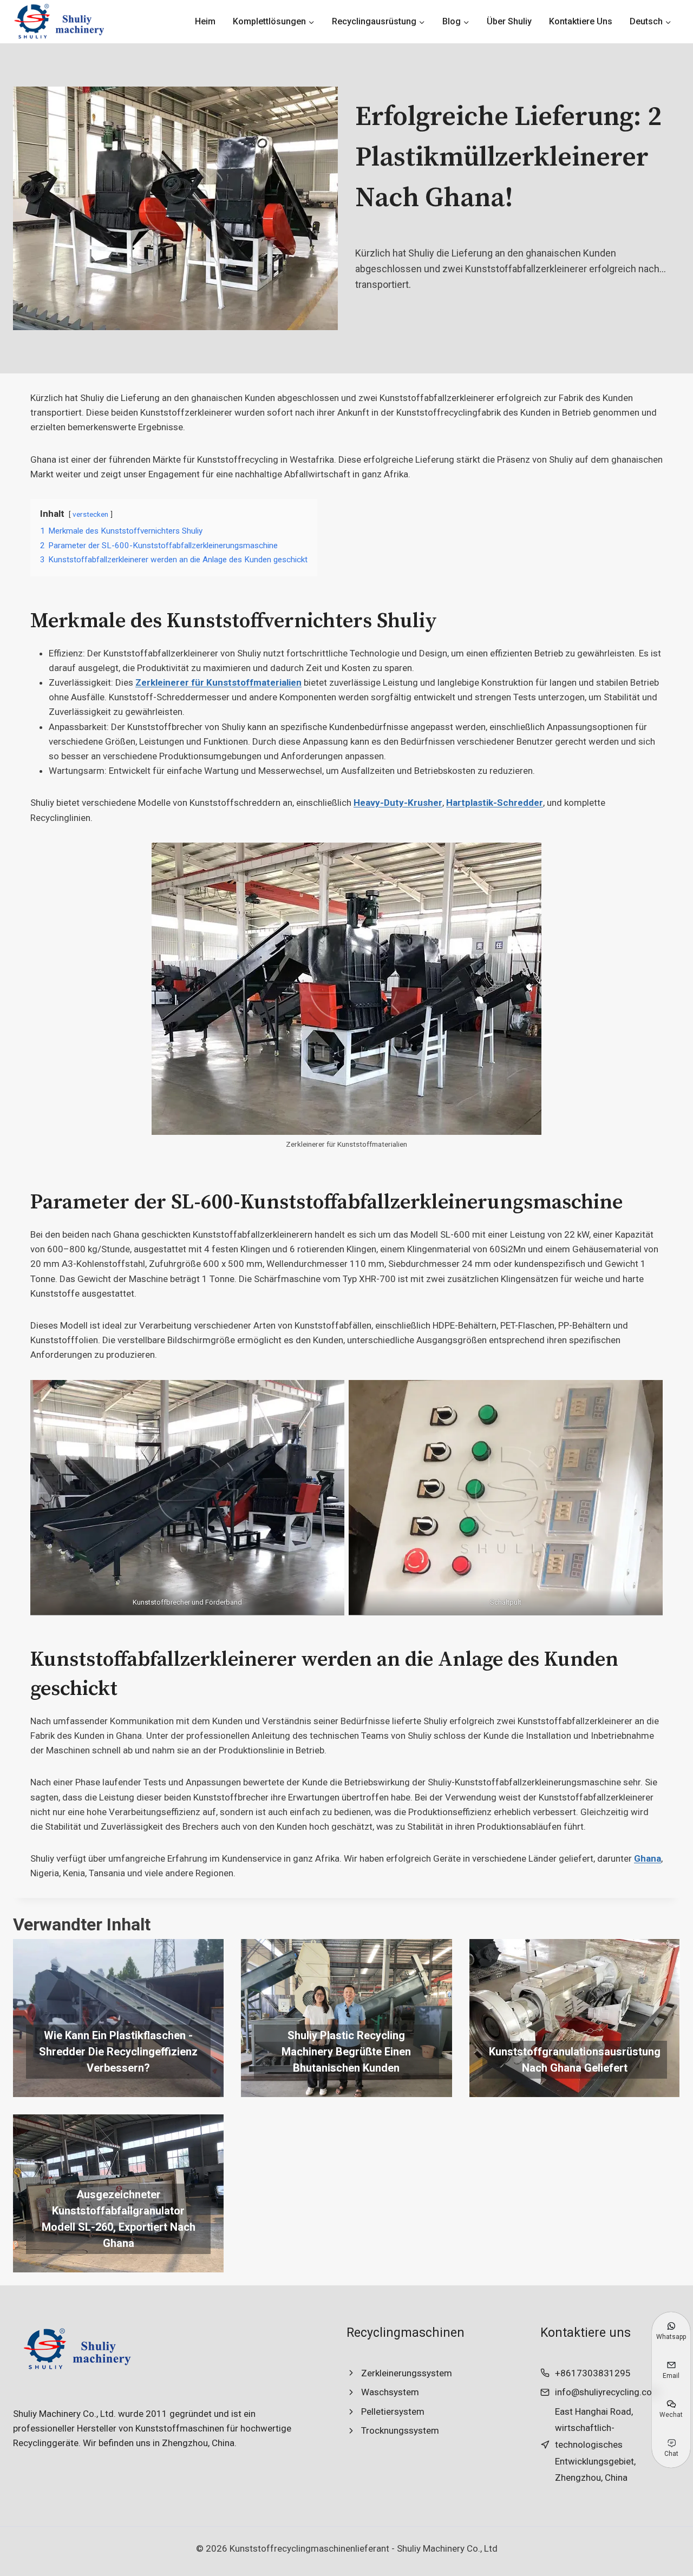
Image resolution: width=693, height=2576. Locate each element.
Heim (205, 21)
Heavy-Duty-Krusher (398, 803)
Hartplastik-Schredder (495, 803)
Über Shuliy (509, 21)
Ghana (648, 1858)
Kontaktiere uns (581, 21)
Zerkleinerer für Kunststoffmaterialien (218, 682)
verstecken (90, 514)
